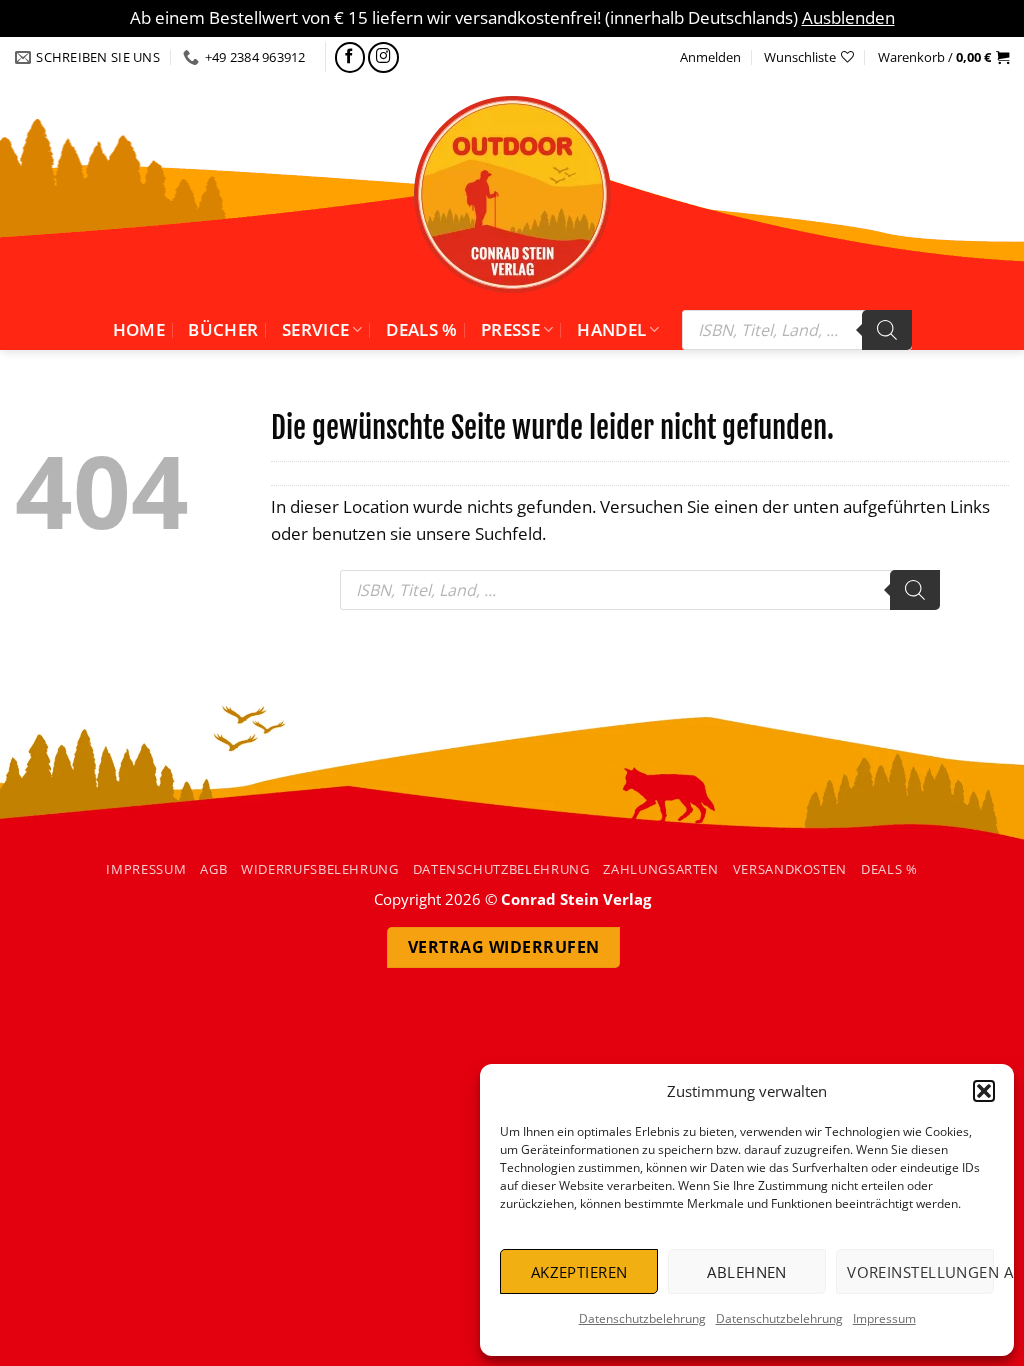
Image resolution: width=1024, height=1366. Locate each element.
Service (315, 329)
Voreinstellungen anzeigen (920, 1272)
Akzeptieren (579, 1272)
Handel (611, 329)
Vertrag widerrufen (504, 947)
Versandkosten (790, 869)
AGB (213, 869)
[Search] (887, 330)
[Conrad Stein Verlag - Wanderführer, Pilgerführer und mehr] (512, 194)
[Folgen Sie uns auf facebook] (350, 57)
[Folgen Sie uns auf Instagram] (383, 57)
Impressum (884, 1318)
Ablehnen (747, 1272)
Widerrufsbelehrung (320, 869)
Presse (510, 329)
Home (139, 329)
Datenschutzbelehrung (642, 1318)
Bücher (223, 329)
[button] (984, 1091)
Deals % (421, 329)
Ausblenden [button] (848, 17)
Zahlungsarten (660, 869)
